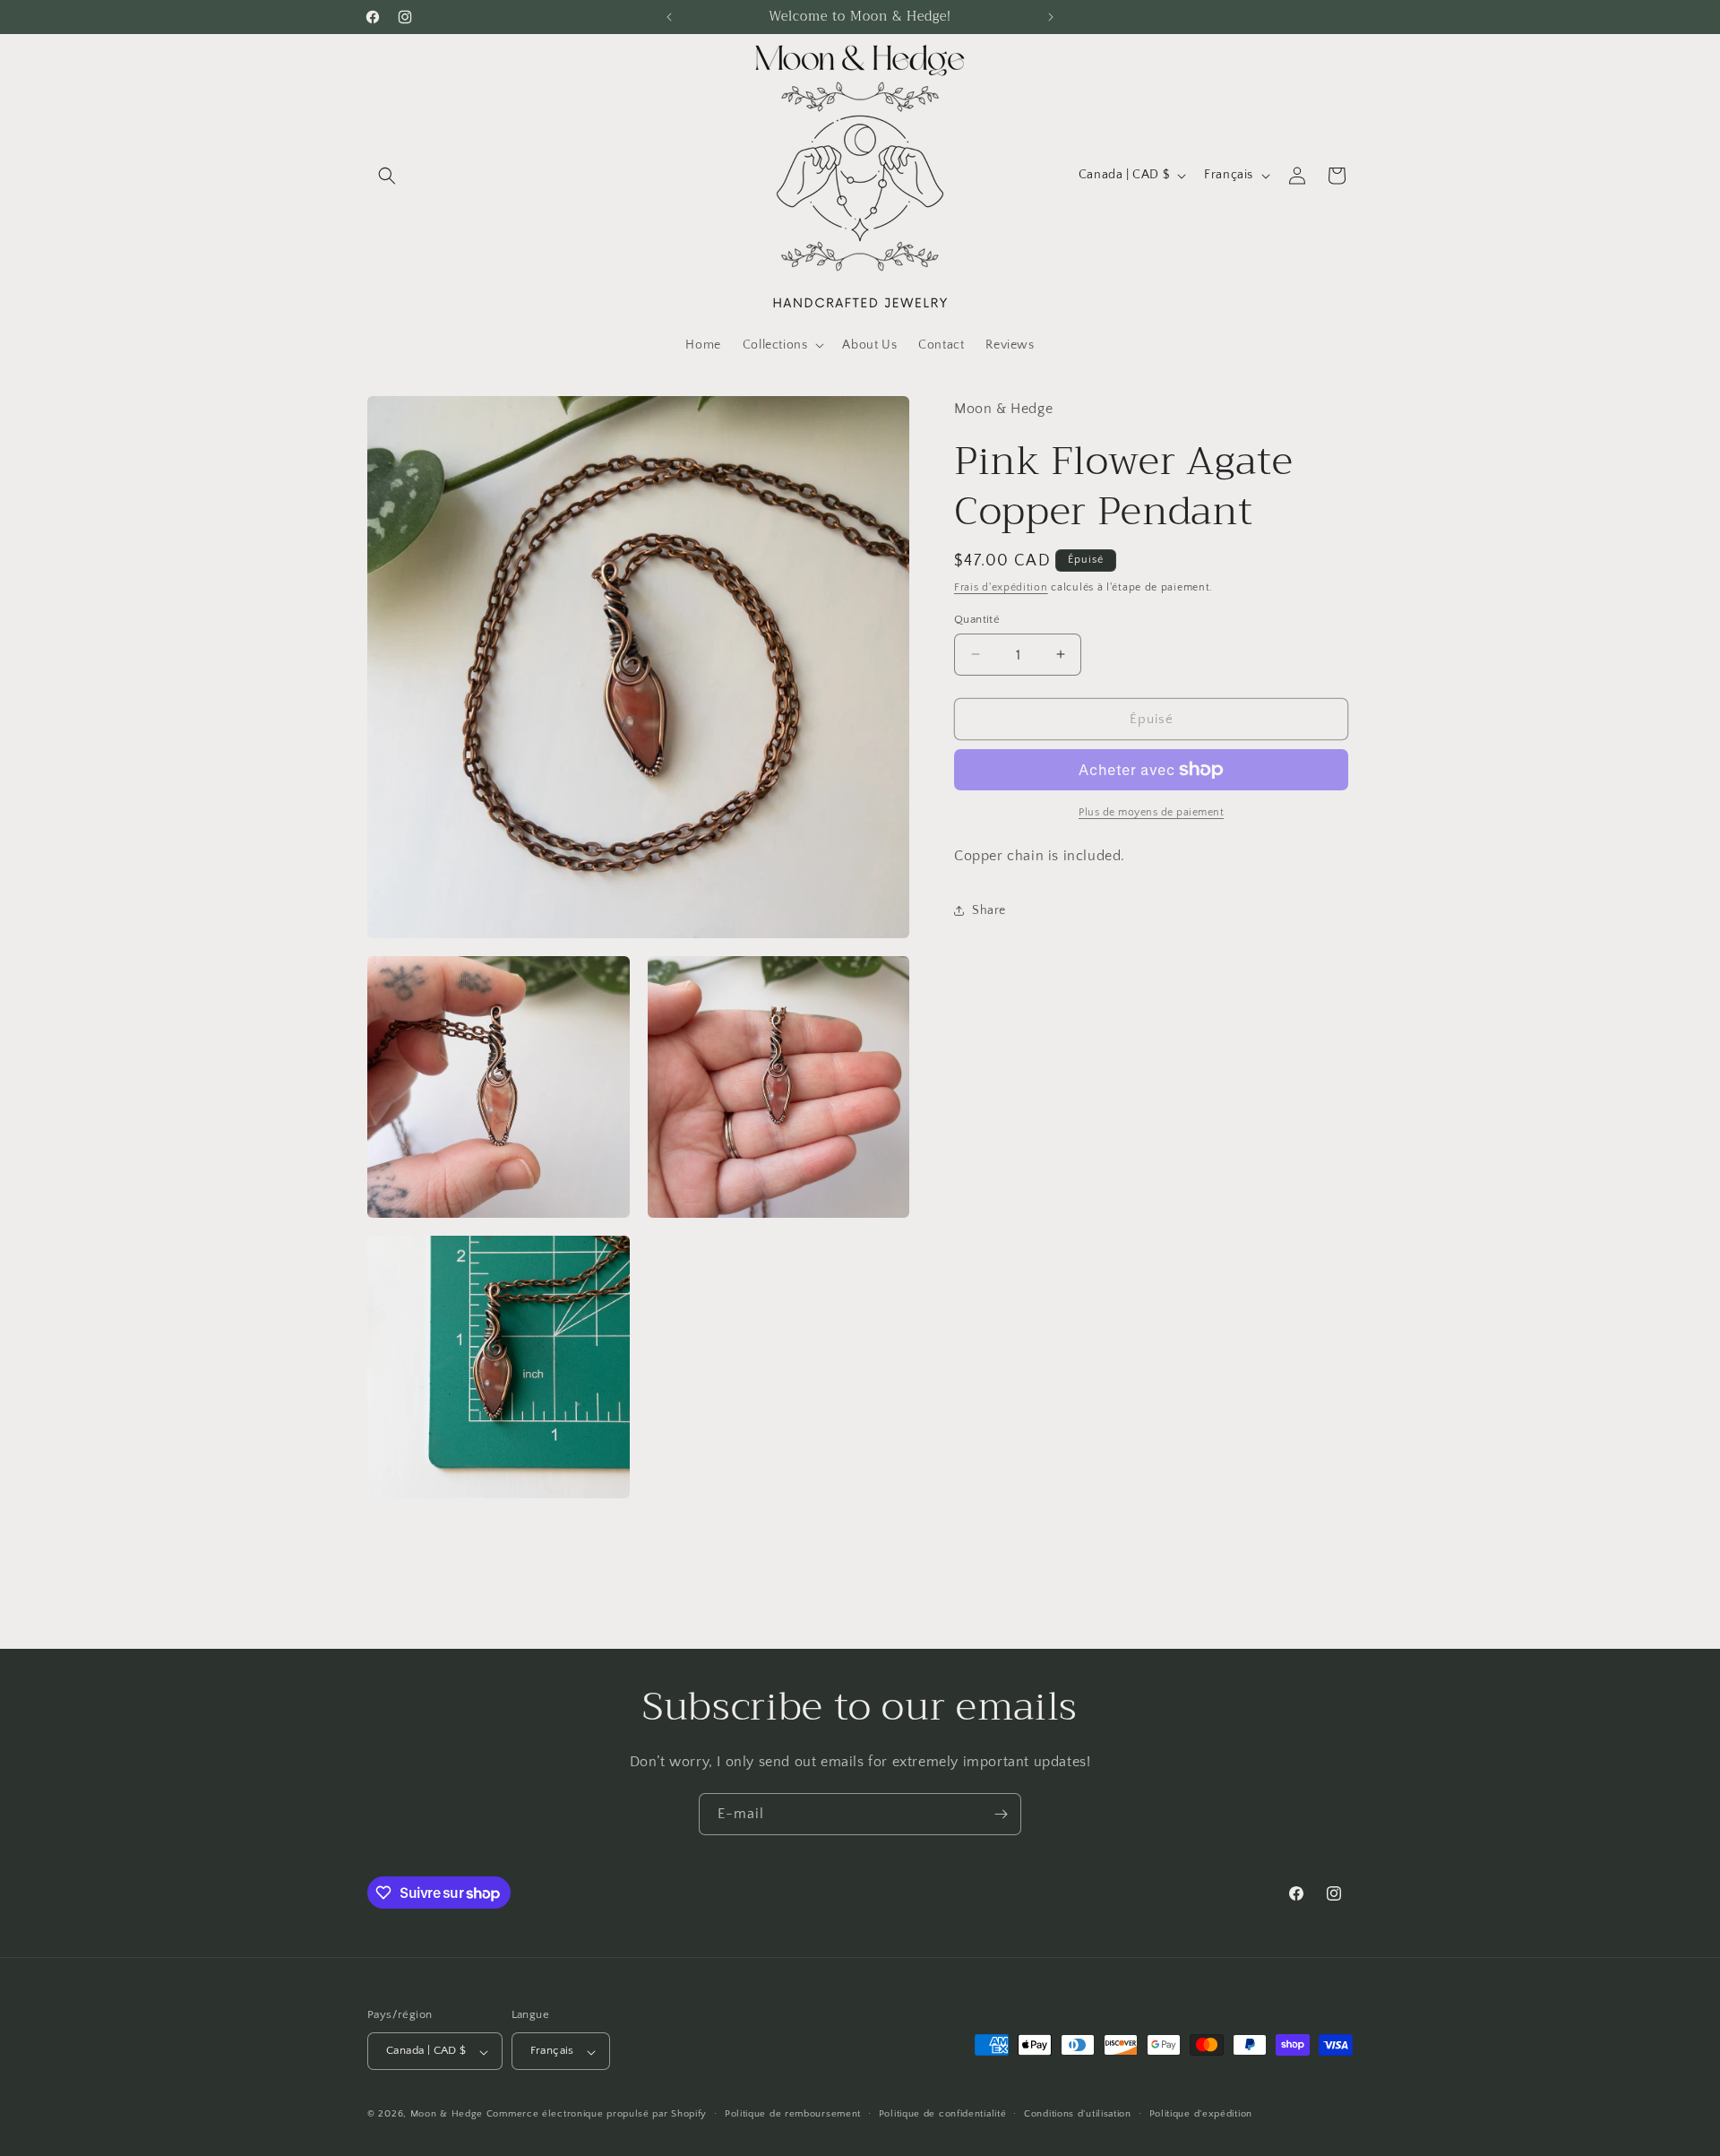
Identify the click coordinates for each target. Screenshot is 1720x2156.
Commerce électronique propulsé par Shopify (597, 2115)
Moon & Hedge (448, 2115)
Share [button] (989, 910)
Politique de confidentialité (943, 2114)
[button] (387, 176)
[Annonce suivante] (1051, 17)
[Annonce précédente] (669, 17)
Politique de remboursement (793, 2114)
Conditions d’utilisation (1078, 2114)
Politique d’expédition (1201, 2114)
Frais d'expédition (1001, 587)
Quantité (977, 618)
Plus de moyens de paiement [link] (1151, 812)
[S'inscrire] (1001, 1814)
